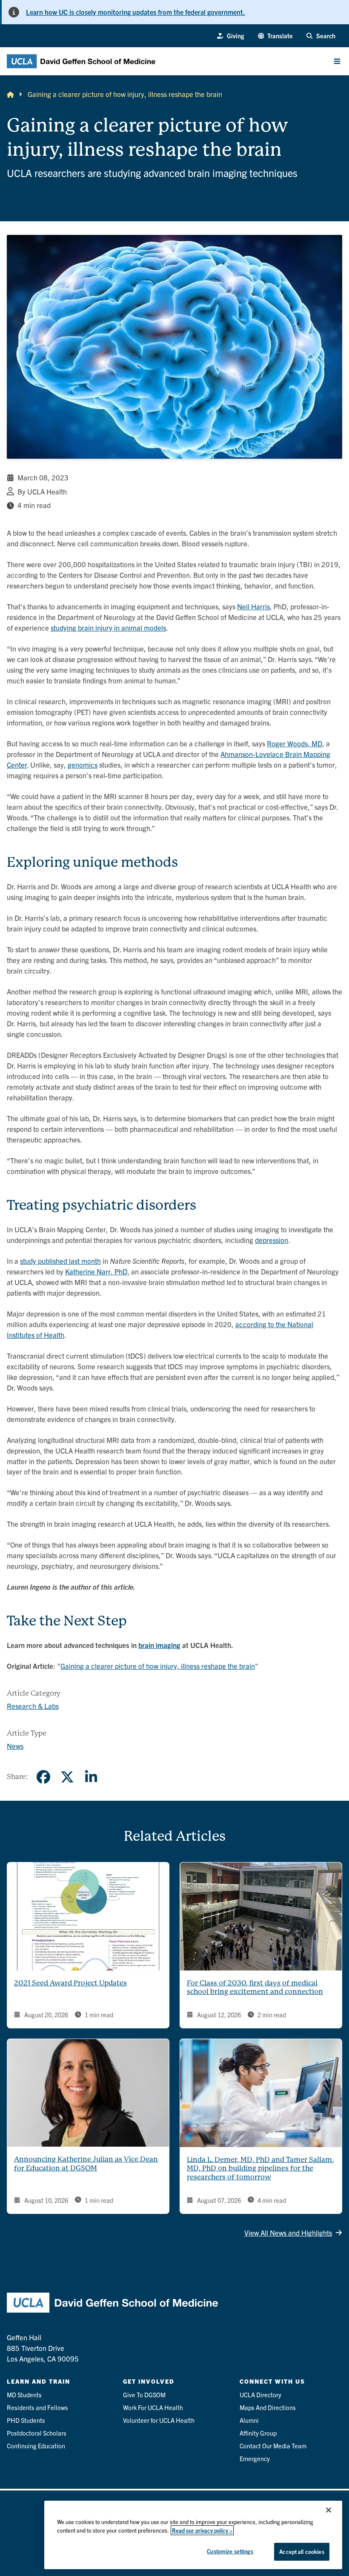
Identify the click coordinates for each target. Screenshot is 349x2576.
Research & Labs (33, 1706)
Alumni (249, 2420)
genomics (83, 764)
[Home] (10, 94)
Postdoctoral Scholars (37, 2433)
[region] (193, 2535)
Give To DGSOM (144, 2395)
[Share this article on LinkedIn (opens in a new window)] (91, 1777)
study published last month (60, 1261)
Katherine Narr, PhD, (97, 1271)
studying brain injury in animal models (108, 627)
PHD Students (26, 2420)
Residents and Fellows (37, 2407)
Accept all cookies (302, 2552)
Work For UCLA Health (153, 2407)
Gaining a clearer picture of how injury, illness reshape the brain (158, 1666)
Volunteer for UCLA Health (159, 2420)
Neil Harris (253, 606)
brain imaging (159, 1645)
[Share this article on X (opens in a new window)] (67, 1777)
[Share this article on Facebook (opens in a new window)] (43, 1777)
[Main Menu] (337, 61)
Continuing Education (36, 2446)
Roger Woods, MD (295, 743)
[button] (276, 36)
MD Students (24, 2395)
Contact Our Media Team (273, 2446)
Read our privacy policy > (202, 2530)
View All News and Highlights (288, 2232)
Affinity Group (258, 2433)
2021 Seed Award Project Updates (70, 1983)
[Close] (329, 2510)
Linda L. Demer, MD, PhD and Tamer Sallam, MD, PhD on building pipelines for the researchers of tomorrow (260, 2169)
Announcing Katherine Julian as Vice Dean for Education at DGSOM (86, 2164)
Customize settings (230, 2551)
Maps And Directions (268, 2407)
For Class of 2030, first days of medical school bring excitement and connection (255, 1988)
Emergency (255, 2458)
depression (272, 1240)
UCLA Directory (260, 2395)
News (15, 1746)
